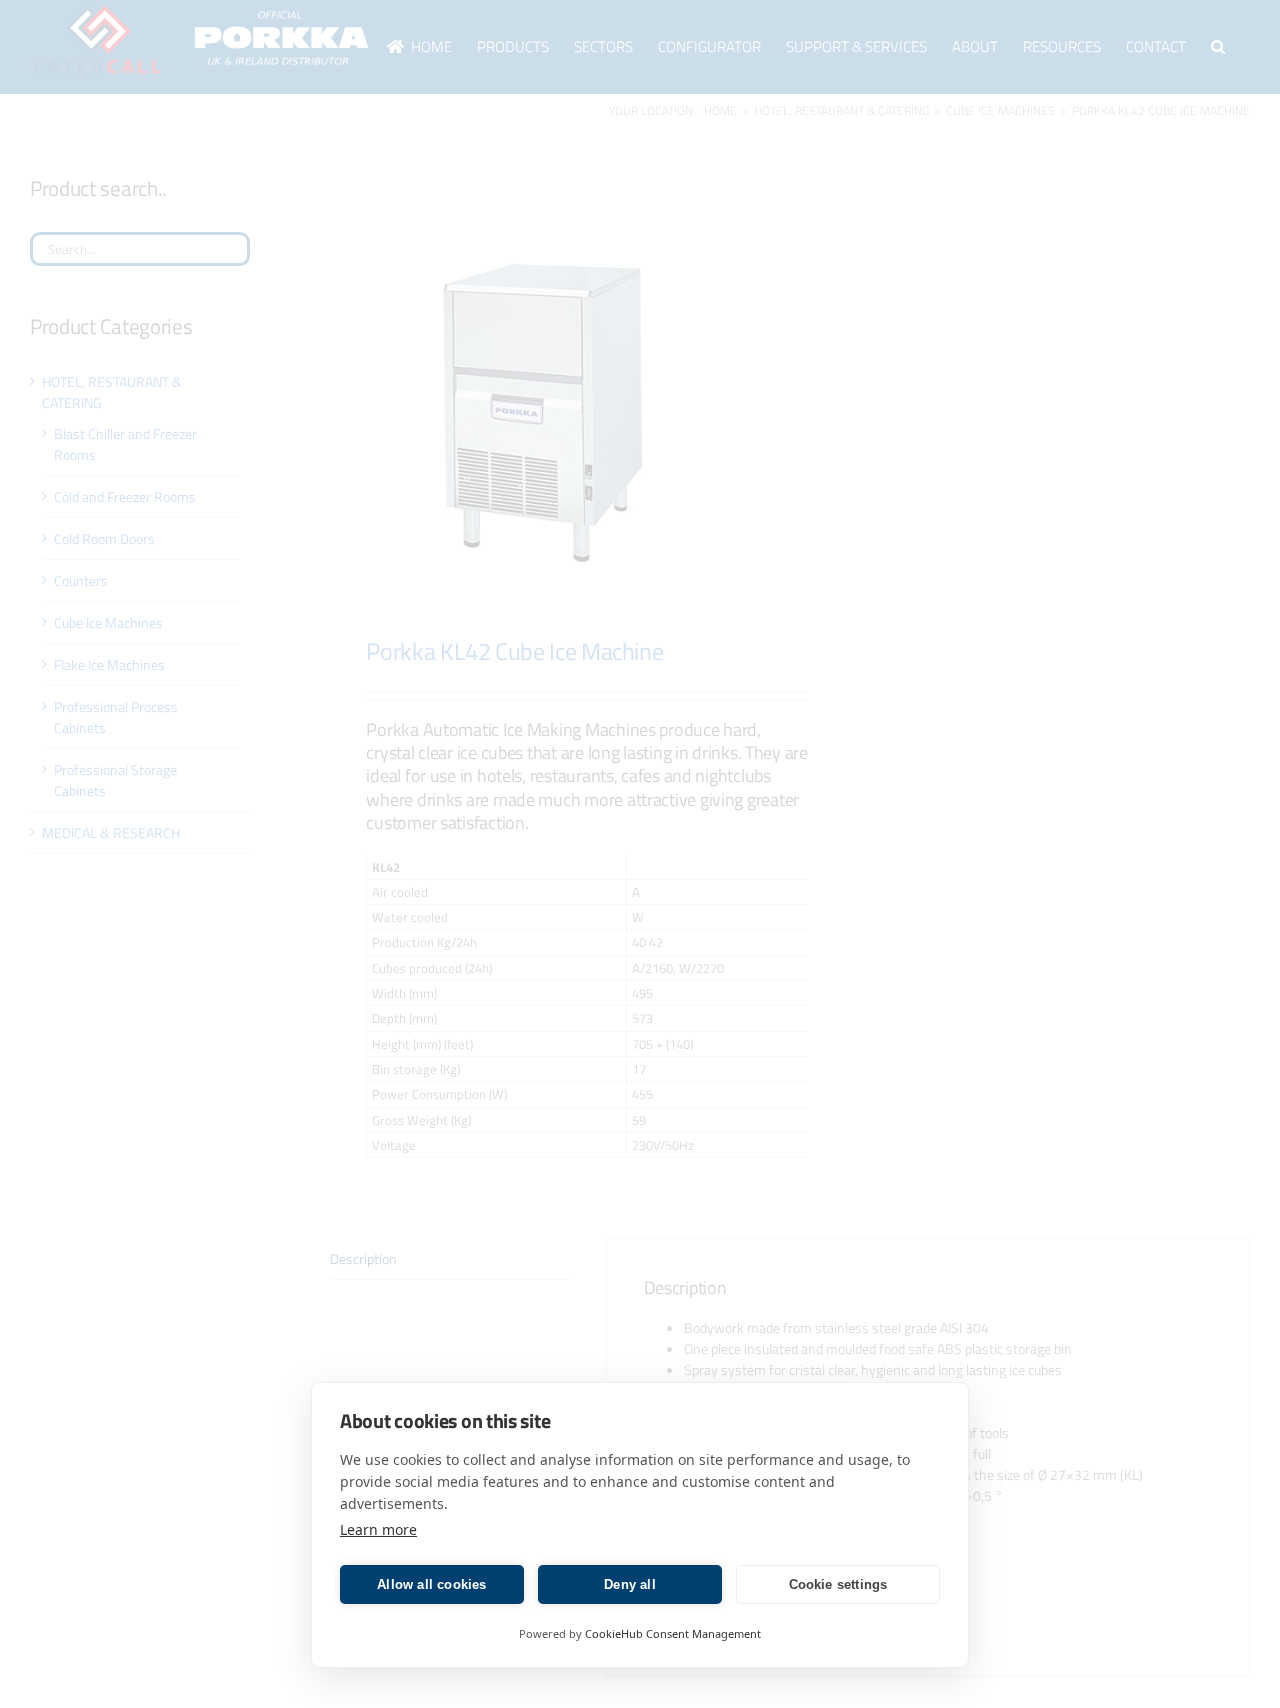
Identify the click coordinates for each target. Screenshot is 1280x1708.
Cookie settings (838, 1584)
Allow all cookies (431, 1584)
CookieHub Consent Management (673, 1633)
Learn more (378, 1529)
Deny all (630, 1584)
